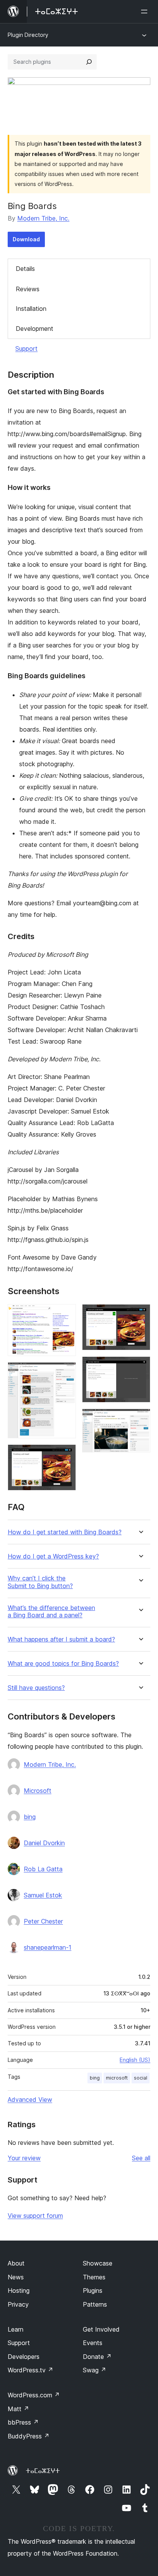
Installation (31, 309)
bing (30, 1817)
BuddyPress (29, 2436)
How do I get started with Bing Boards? (65, 1532)
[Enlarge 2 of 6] (66, 1373)
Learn (16, 2329)
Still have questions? (36, 1688)
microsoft (117, 2078)
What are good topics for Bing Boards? (63, 1664)
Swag (95, 2370)
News (16, 2277)
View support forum (35, 2216)
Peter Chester (43, 1921)
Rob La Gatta (43, 1869)
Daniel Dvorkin (44, 1843)
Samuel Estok (43, 1895)
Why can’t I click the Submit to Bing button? (40, 1582)
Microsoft (38, 1791)
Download (26, 239)
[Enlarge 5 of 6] (140, 1367)
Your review (24, 2158)
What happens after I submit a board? (61, 1639)
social (141, 2078)
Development (35, 329)
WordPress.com (34, 2395)
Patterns (95, 2304)
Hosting (19, 2291)
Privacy (18, 2304)
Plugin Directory (28, 35)
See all (141, 2158)
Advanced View (30, 2100)
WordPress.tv (30, 2370)
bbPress (23, 2422)
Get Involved (101, 2329)
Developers (24, 2357)
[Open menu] (146, 12)
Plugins (93, 2291)
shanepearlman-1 (48, 1947)
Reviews (28, 289)
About (16, 2263)
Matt (18, 2409)
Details (25, 269)
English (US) (135, 2060)
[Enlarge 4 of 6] (140, 1315)
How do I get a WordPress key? (53, 1556)
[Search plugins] (89, 62)
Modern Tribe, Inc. (43, 218)
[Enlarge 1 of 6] (66, 1315)
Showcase (98, 2263)
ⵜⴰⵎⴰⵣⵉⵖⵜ (43, 2471)
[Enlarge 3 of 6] (66, 1455)
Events (93, 2343)
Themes (94, 2277)
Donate (97, 2357)
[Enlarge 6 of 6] (140, 1419)
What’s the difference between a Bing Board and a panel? (51, 1612)
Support (26, 349)
